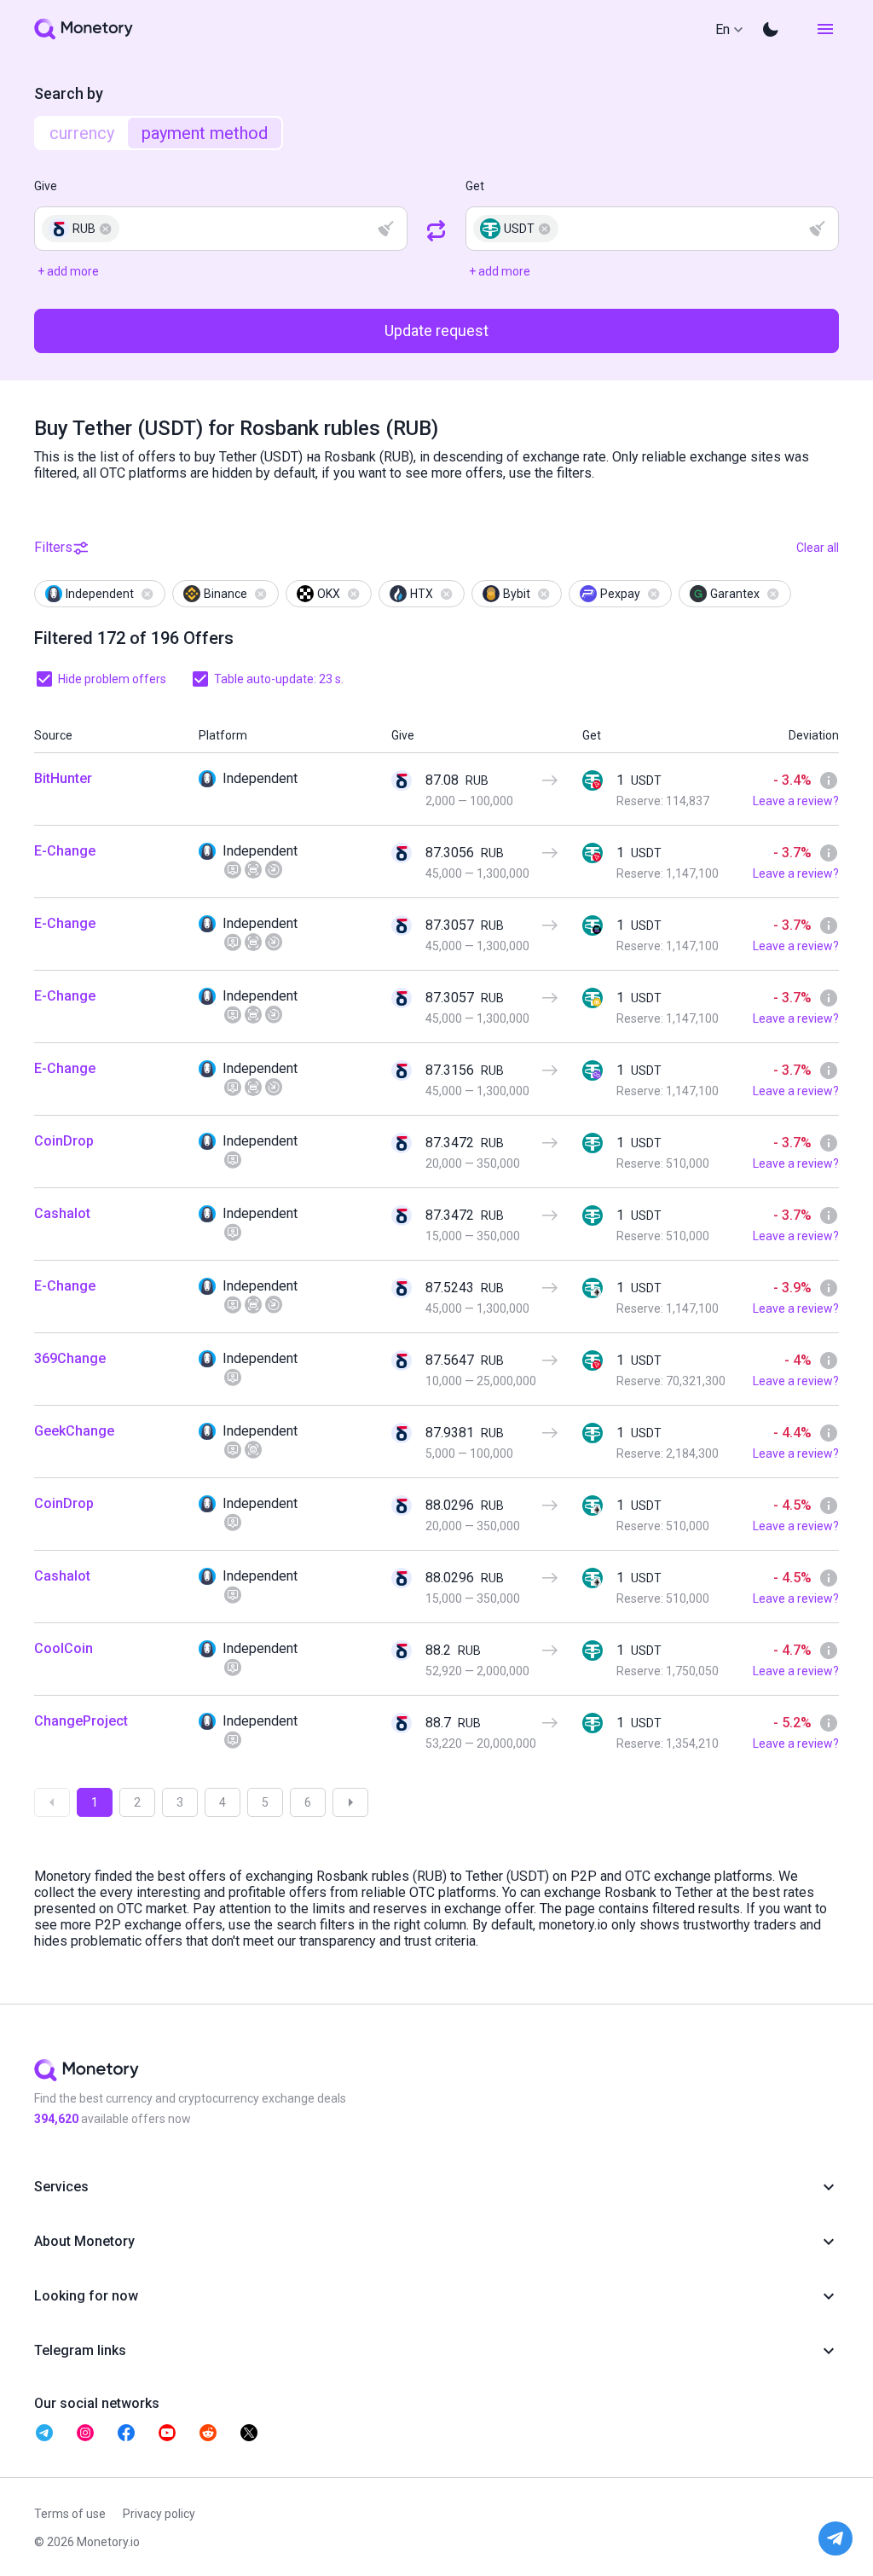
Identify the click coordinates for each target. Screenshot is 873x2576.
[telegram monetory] (44, 2433)
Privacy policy (159, 2514)
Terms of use (70, 2514)
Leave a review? (796, 801)
